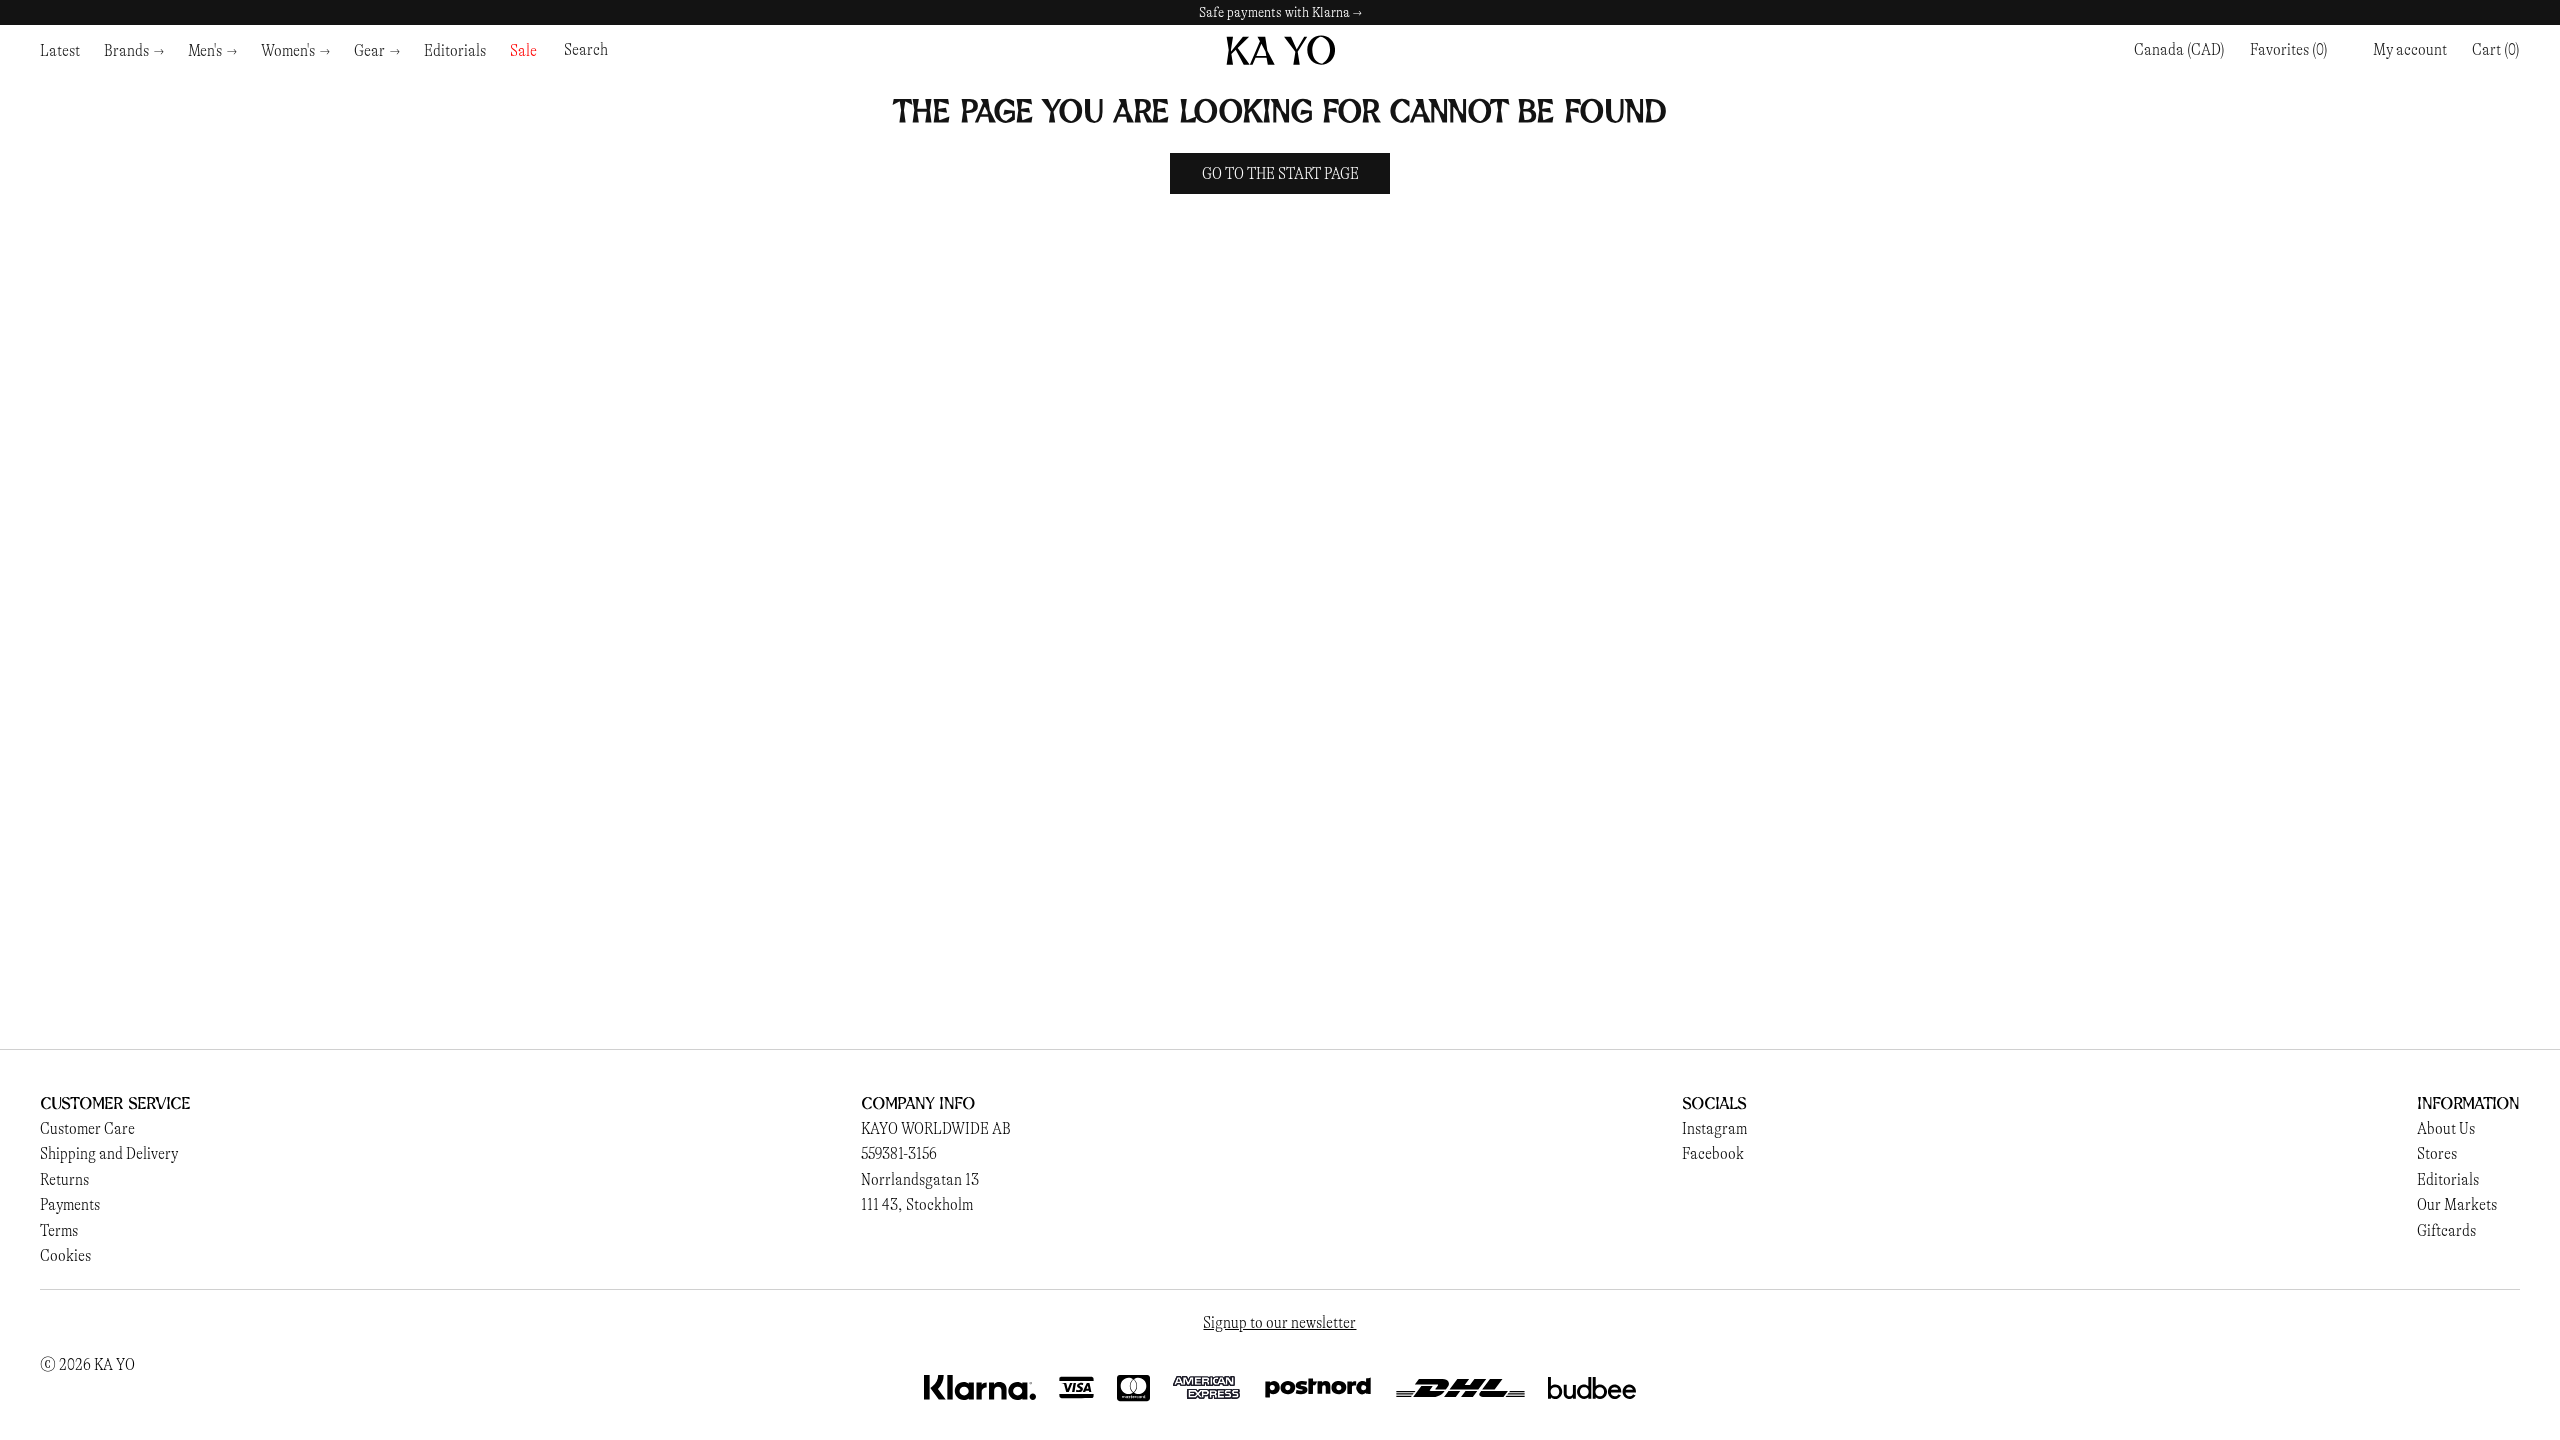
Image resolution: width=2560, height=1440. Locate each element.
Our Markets (2457, 1204)
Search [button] (586, 49)
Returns (64, 1179)
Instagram (1714, 1128)
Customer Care (87, 1128)
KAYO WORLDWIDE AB (936, 1128)
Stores (2437, 1153)
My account (2410, 49)
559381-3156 (899, 1153)
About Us (2446, 1128)
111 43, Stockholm (917, 1204)
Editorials (2448, 1179)
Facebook (1713, 1153)
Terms (59, 1230)
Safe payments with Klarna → (1280, 12)
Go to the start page (1280, 173)
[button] (2496, 50)
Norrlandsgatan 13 (920, 1179)
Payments (70, 1204)
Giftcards (2446, 1230)
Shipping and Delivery (109, 1153)
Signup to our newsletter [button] (1279, 1322)
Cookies (65, 1255)
